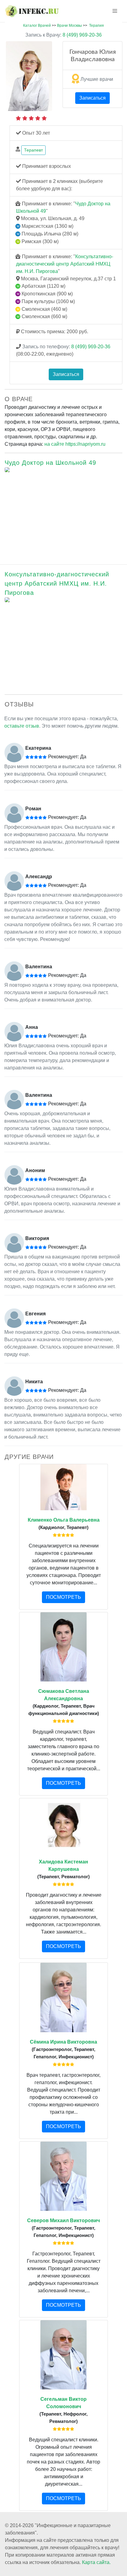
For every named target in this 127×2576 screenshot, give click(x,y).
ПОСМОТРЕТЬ (63, 1597)
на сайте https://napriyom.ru (75, 444)
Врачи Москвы (70, 26)
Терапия (96, 26)
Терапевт (33, 150)
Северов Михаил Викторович (63, 2220)
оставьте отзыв (22, 726)
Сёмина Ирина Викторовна (63, 2042)
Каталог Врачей (37, 26)
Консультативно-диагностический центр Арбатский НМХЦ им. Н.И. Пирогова (65, 264)
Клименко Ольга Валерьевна (64, 1520)
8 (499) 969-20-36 (63, 35)
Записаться (92, 98)
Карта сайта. (96, 2562)
